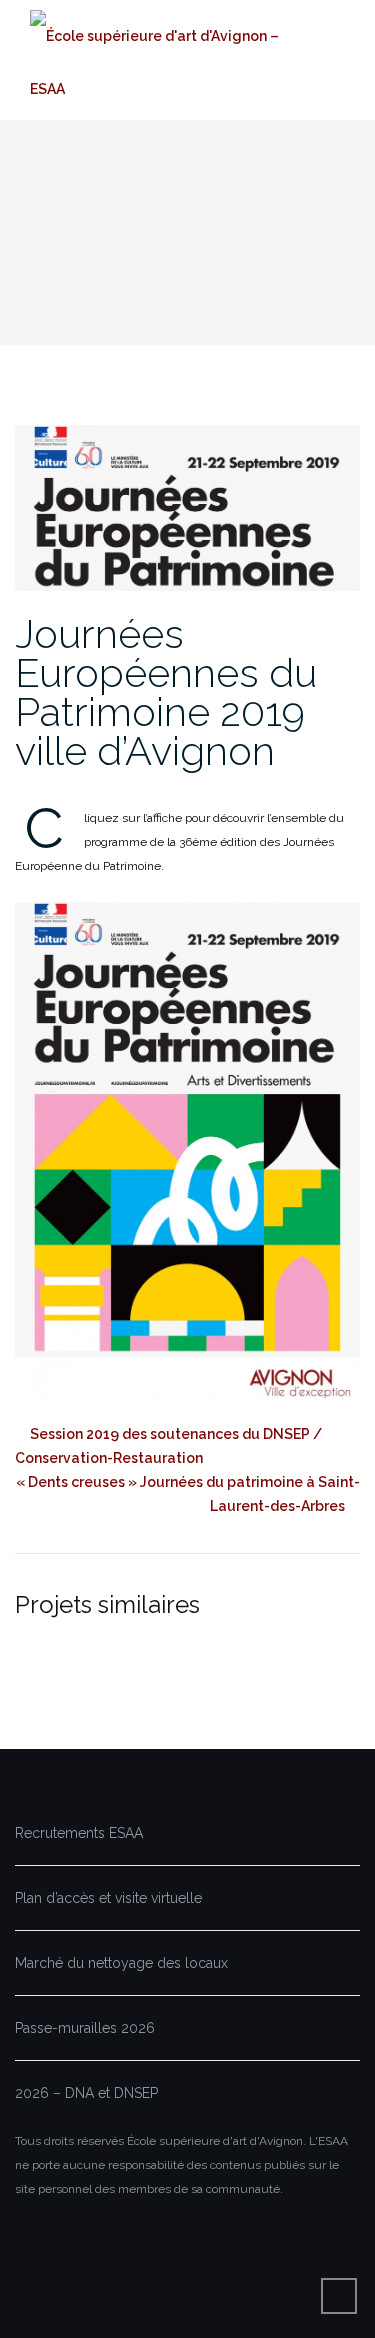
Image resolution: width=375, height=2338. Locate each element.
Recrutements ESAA (79, 1833)
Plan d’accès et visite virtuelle (108, 1898)
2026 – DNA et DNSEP (86, 2093)
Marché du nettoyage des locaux (121, 1963)
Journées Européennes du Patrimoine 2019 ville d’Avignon (166, 692)
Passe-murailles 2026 (85, 2028)
